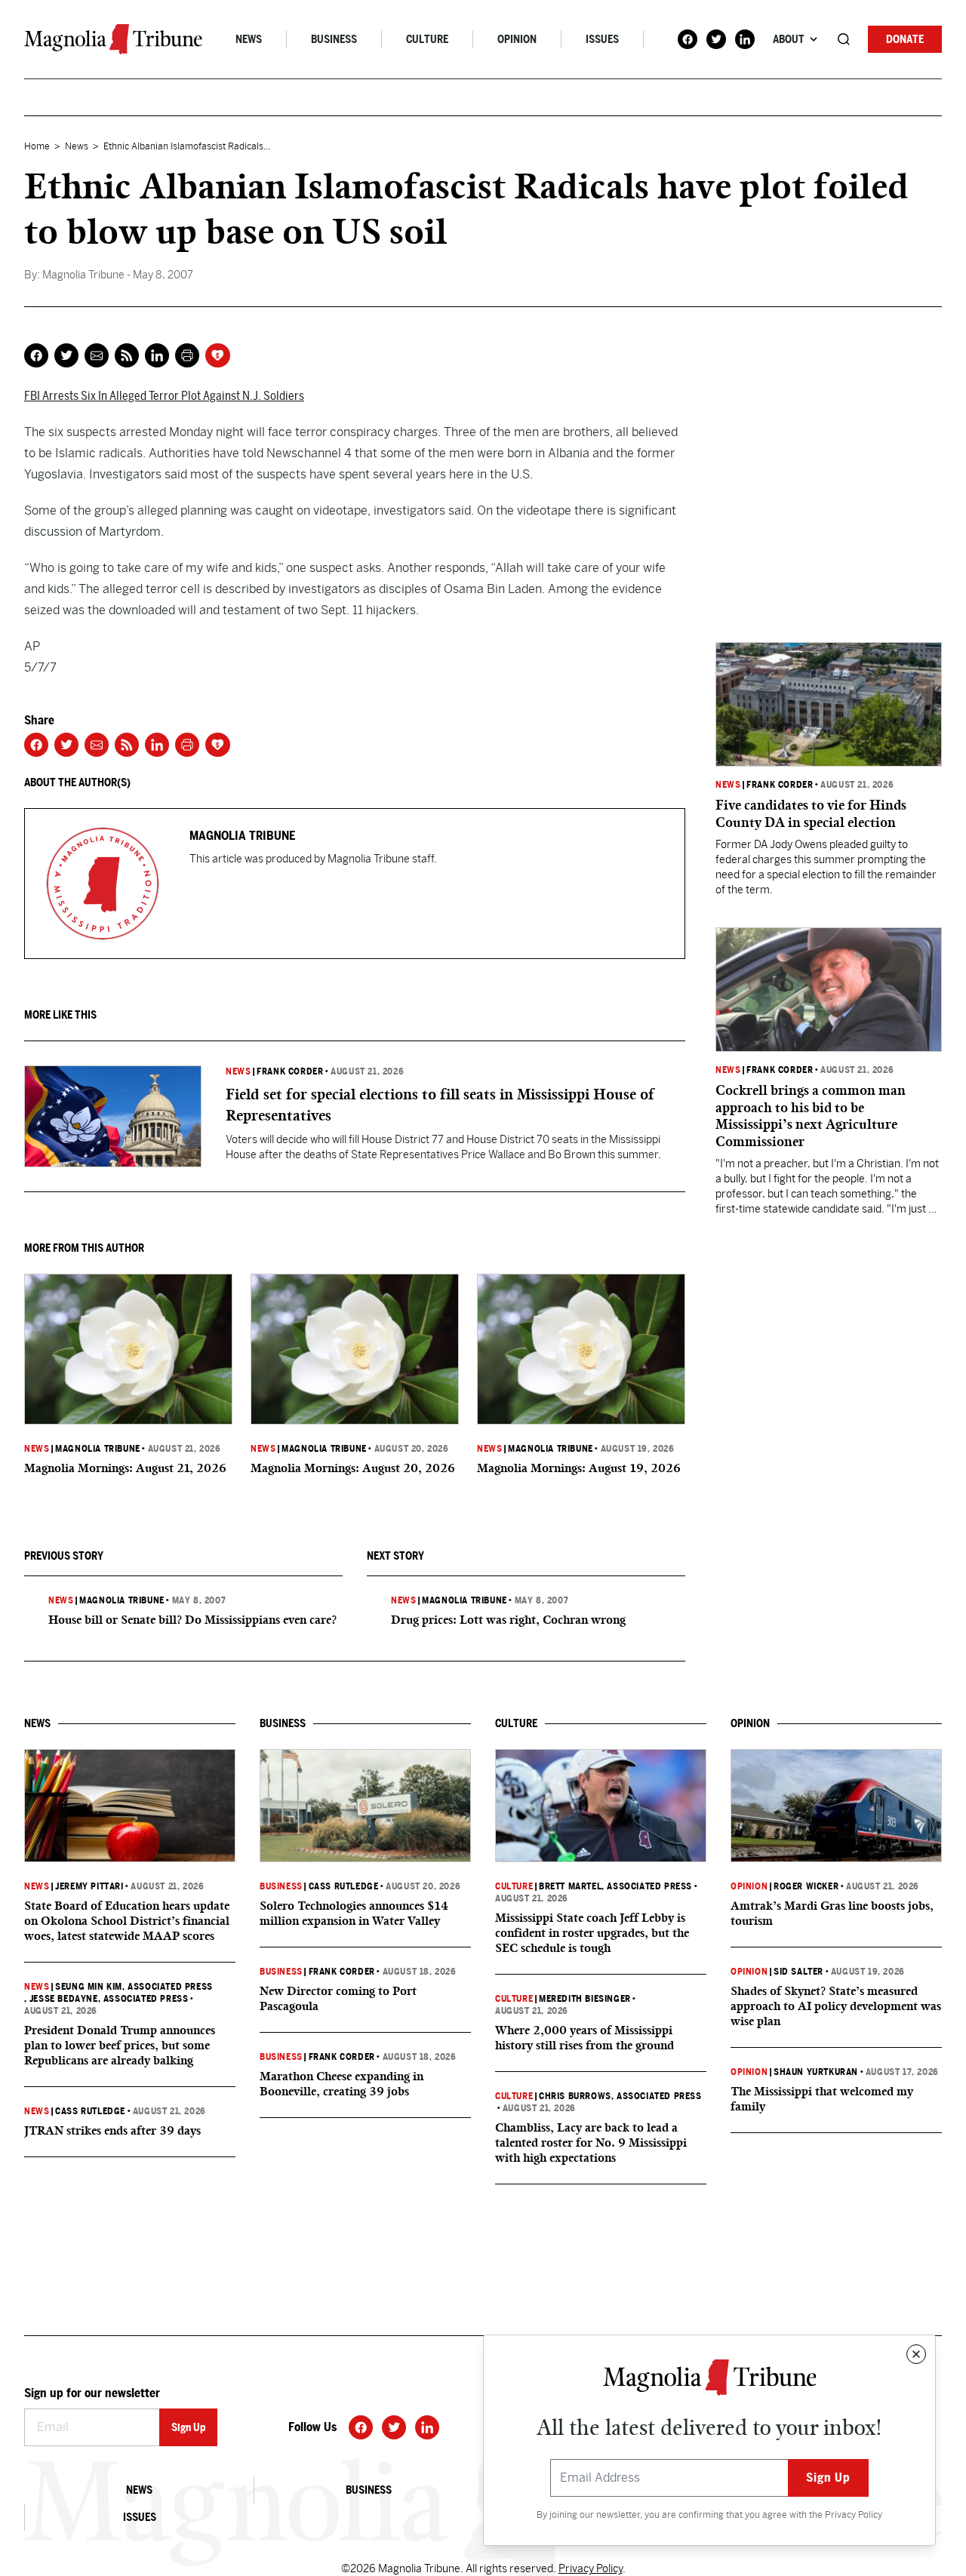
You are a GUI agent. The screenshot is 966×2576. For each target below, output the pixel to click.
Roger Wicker (806, 1886)
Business (334, 39)
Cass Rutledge (90, 2111)
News (249, 39)
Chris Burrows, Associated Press (620, 2096)
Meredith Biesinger (585, 1999)
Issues (602, 39)
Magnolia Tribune (98, 1449)
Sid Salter (798, 1972)
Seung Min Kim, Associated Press (134, 1987)
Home (37, 146)
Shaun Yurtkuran (816, 2072)
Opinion (517, 39)
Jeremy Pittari (89, 1886)
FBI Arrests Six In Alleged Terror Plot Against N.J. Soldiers (164, 396)
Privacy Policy (854, 2515)
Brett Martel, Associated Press (615, 1886)
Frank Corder (290, 1071)
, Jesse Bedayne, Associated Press (106, 1999)
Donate (905, 39)
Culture (427, 39)
